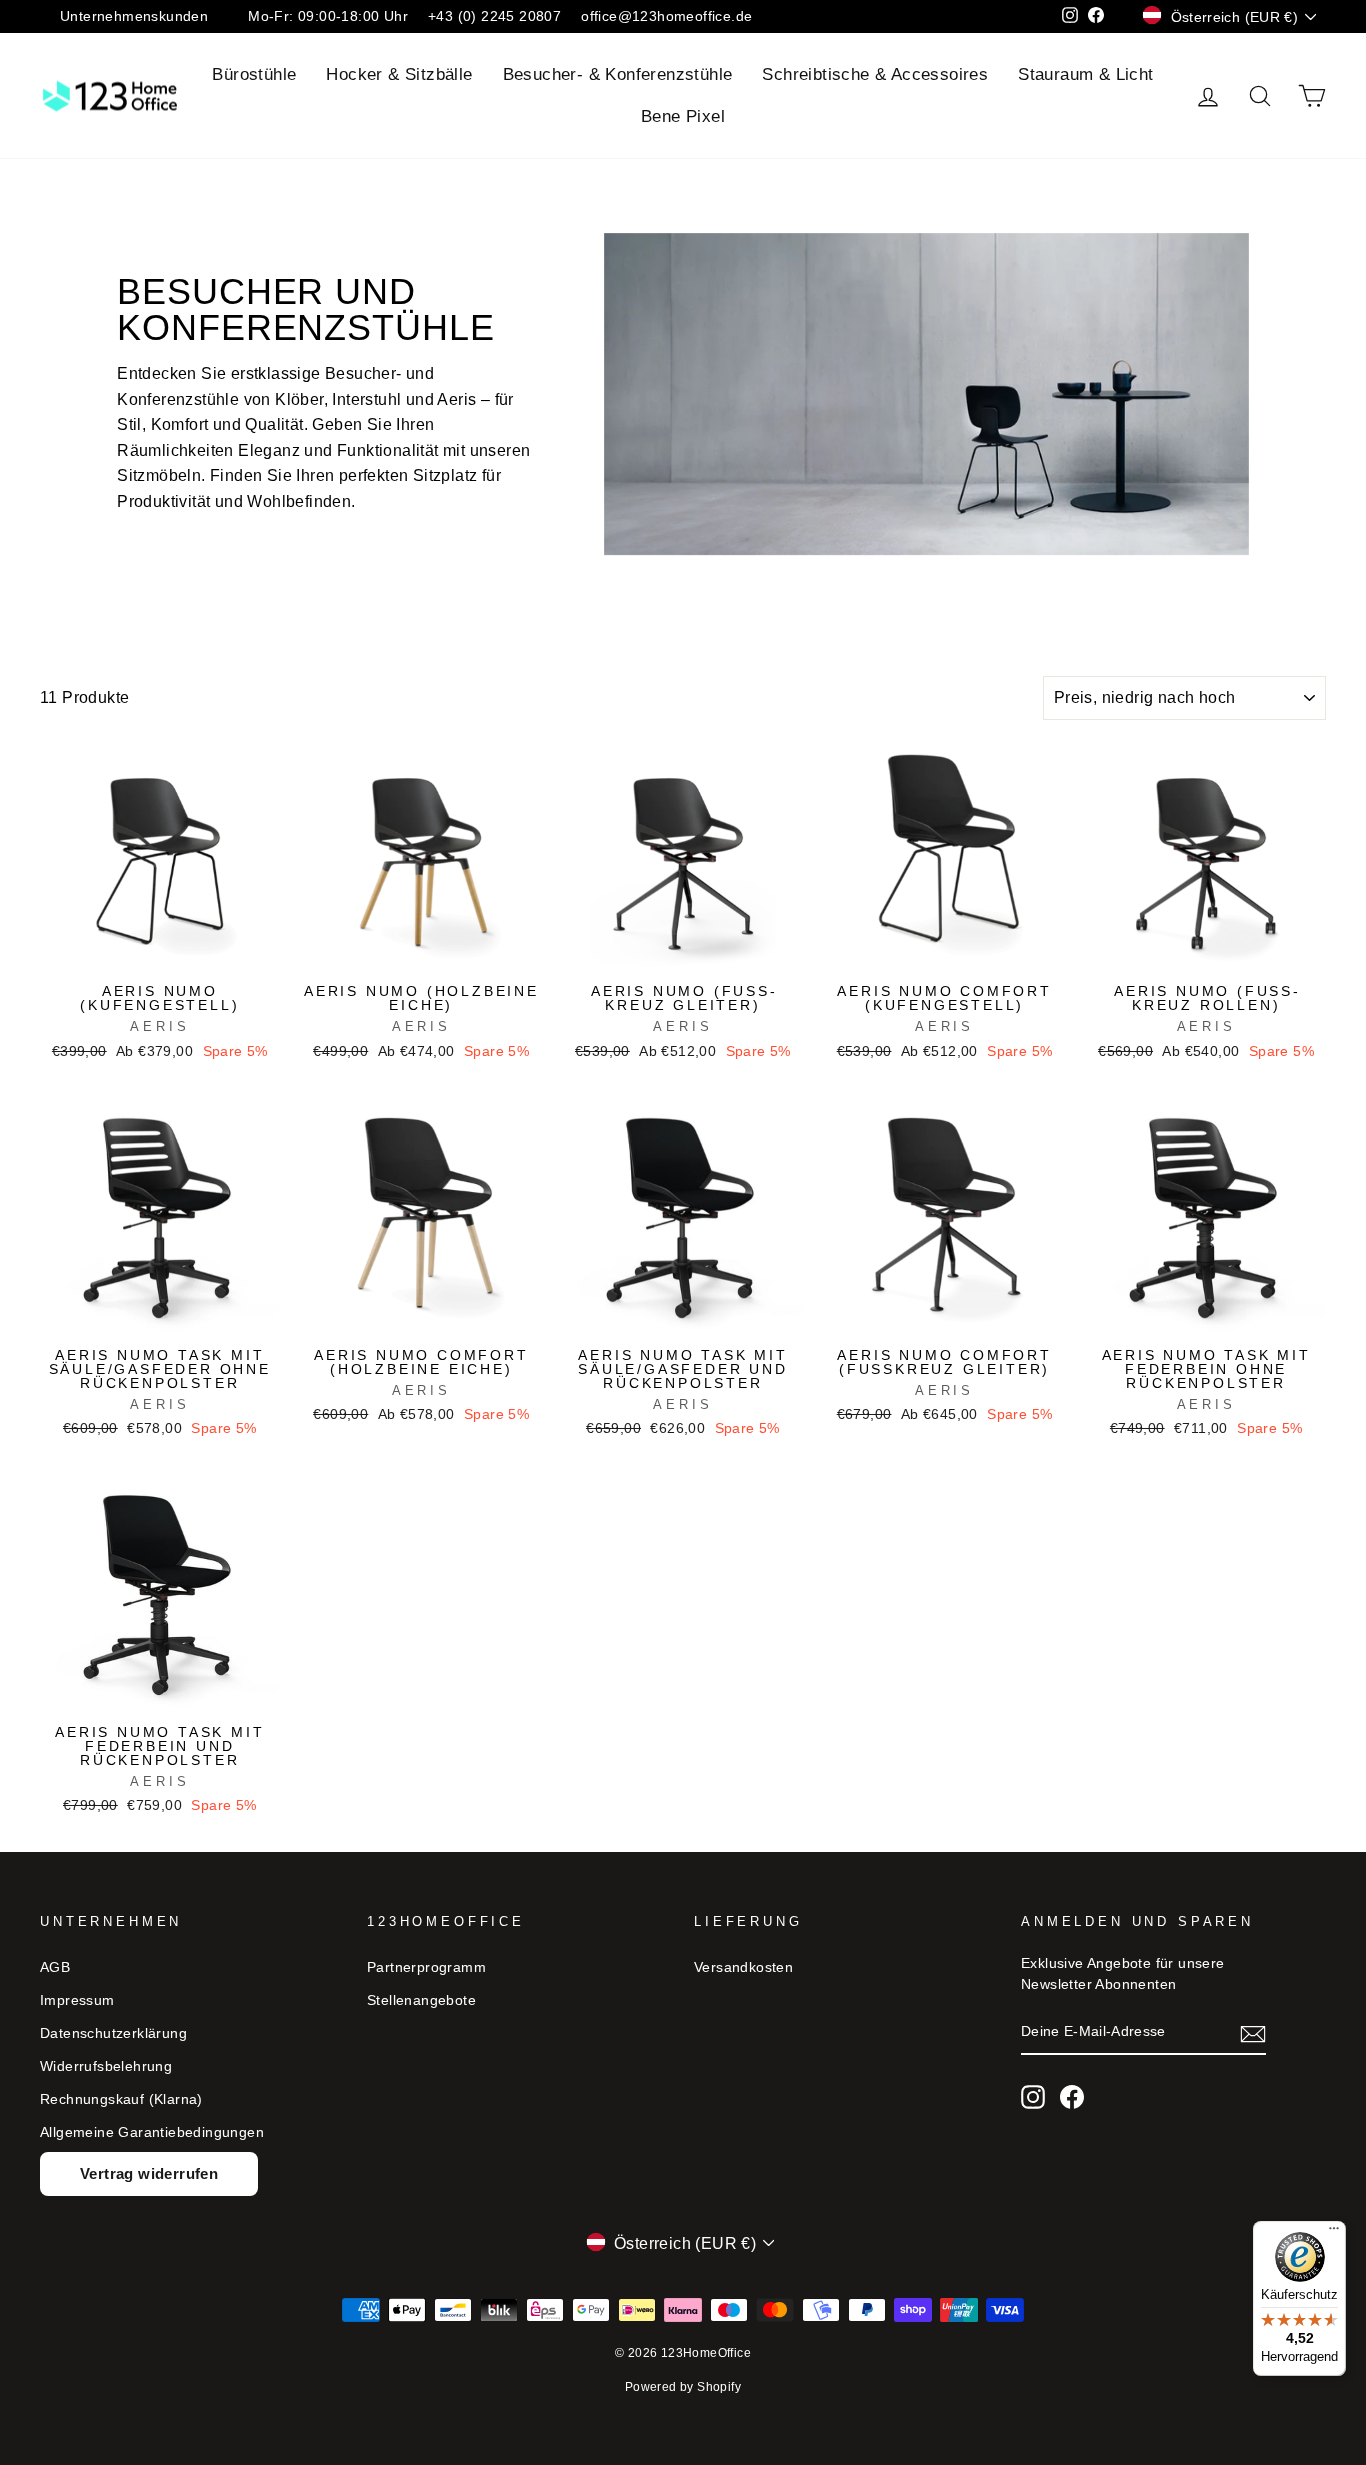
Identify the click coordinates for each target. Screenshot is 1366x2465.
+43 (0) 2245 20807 (494, 16)
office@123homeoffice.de (666, 16)
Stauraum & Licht (1085, 74)
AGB (55, 1967)
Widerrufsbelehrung (106, 2066)
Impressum (77, 2000)
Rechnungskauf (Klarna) (121, 2099)
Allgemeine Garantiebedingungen (152, 2132)
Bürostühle (254, 74)
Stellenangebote (421, 2000)
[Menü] (1334, 2233)
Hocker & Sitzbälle (399, 74)
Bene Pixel (683, 116)
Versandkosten (743, 1967)
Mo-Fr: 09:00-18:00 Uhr (328, 16)
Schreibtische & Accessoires (875, 74)
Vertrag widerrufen (149, 2173)
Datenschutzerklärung (113, 2033)
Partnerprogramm (426, 1967)
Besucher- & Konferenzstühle (618, 74)
